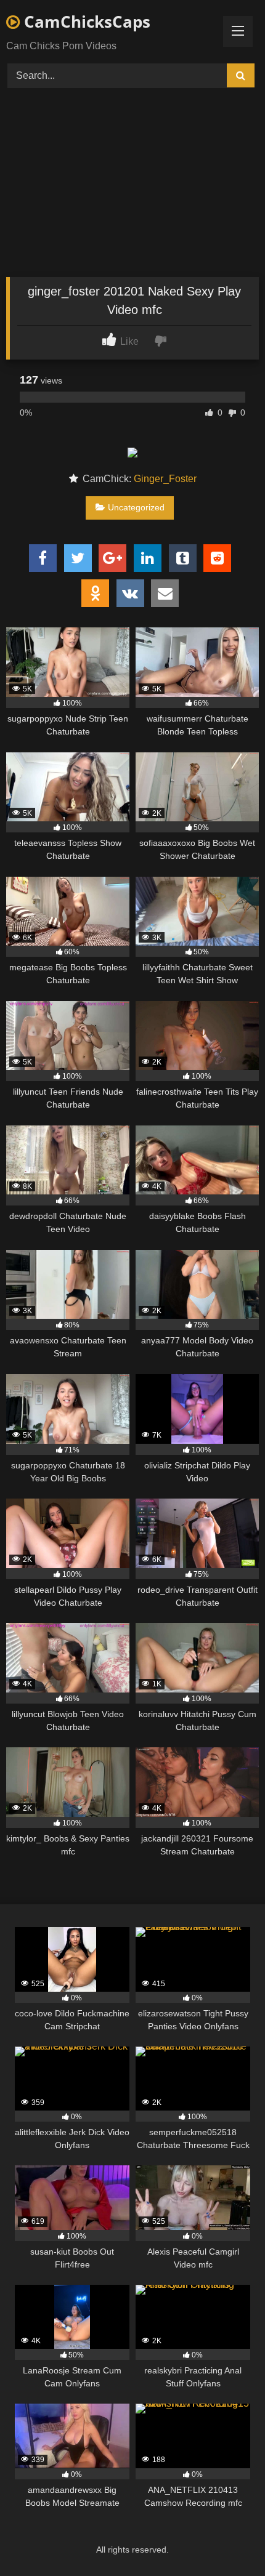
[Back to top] (227, 2539)
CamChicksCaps (85, 22)
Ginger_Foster (165, 479)
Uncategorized (136, 507)
